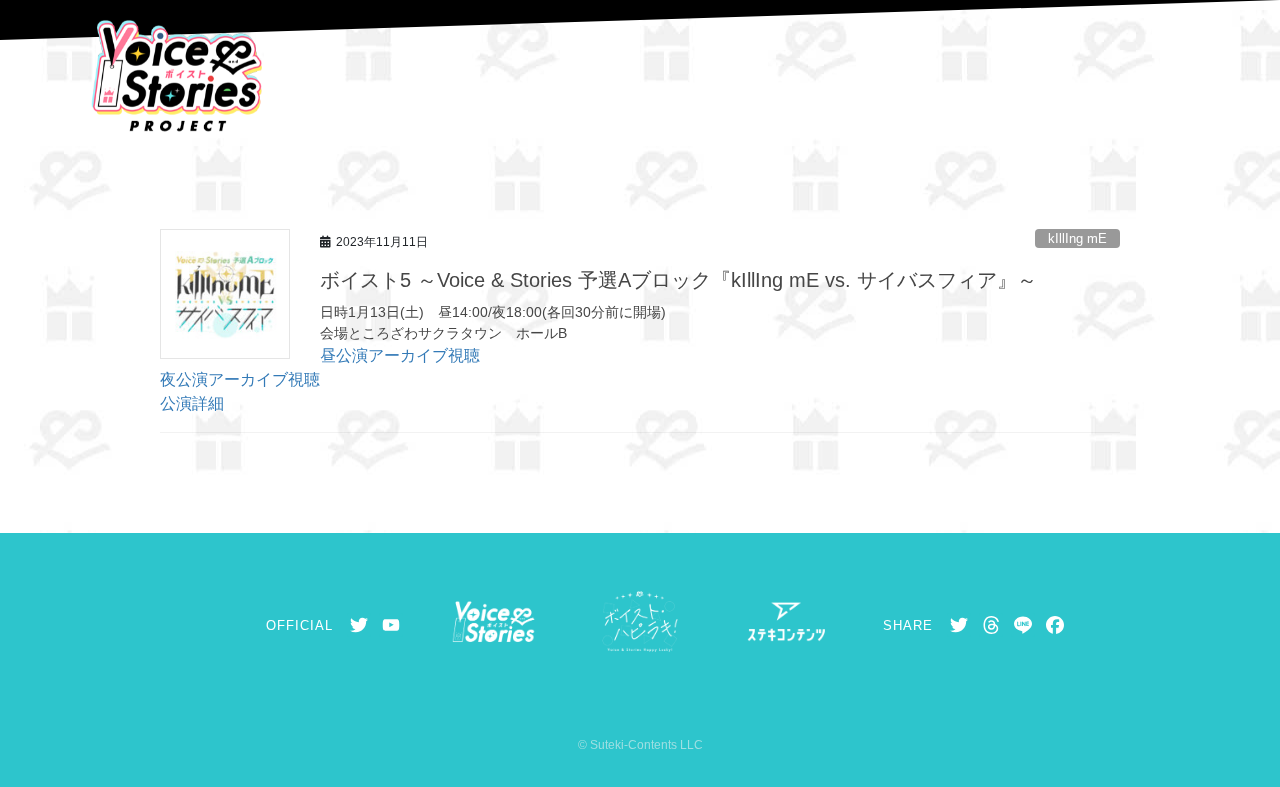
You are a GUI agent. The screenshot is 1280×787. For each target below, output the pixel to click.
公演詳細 (192, 403)
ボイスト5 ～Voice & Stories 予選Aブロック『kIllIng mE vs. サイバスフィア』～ (678, 280)
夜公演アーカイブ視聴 (240, 379)
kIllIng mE (1077, 238)
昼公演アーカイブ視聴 (400, 355)
